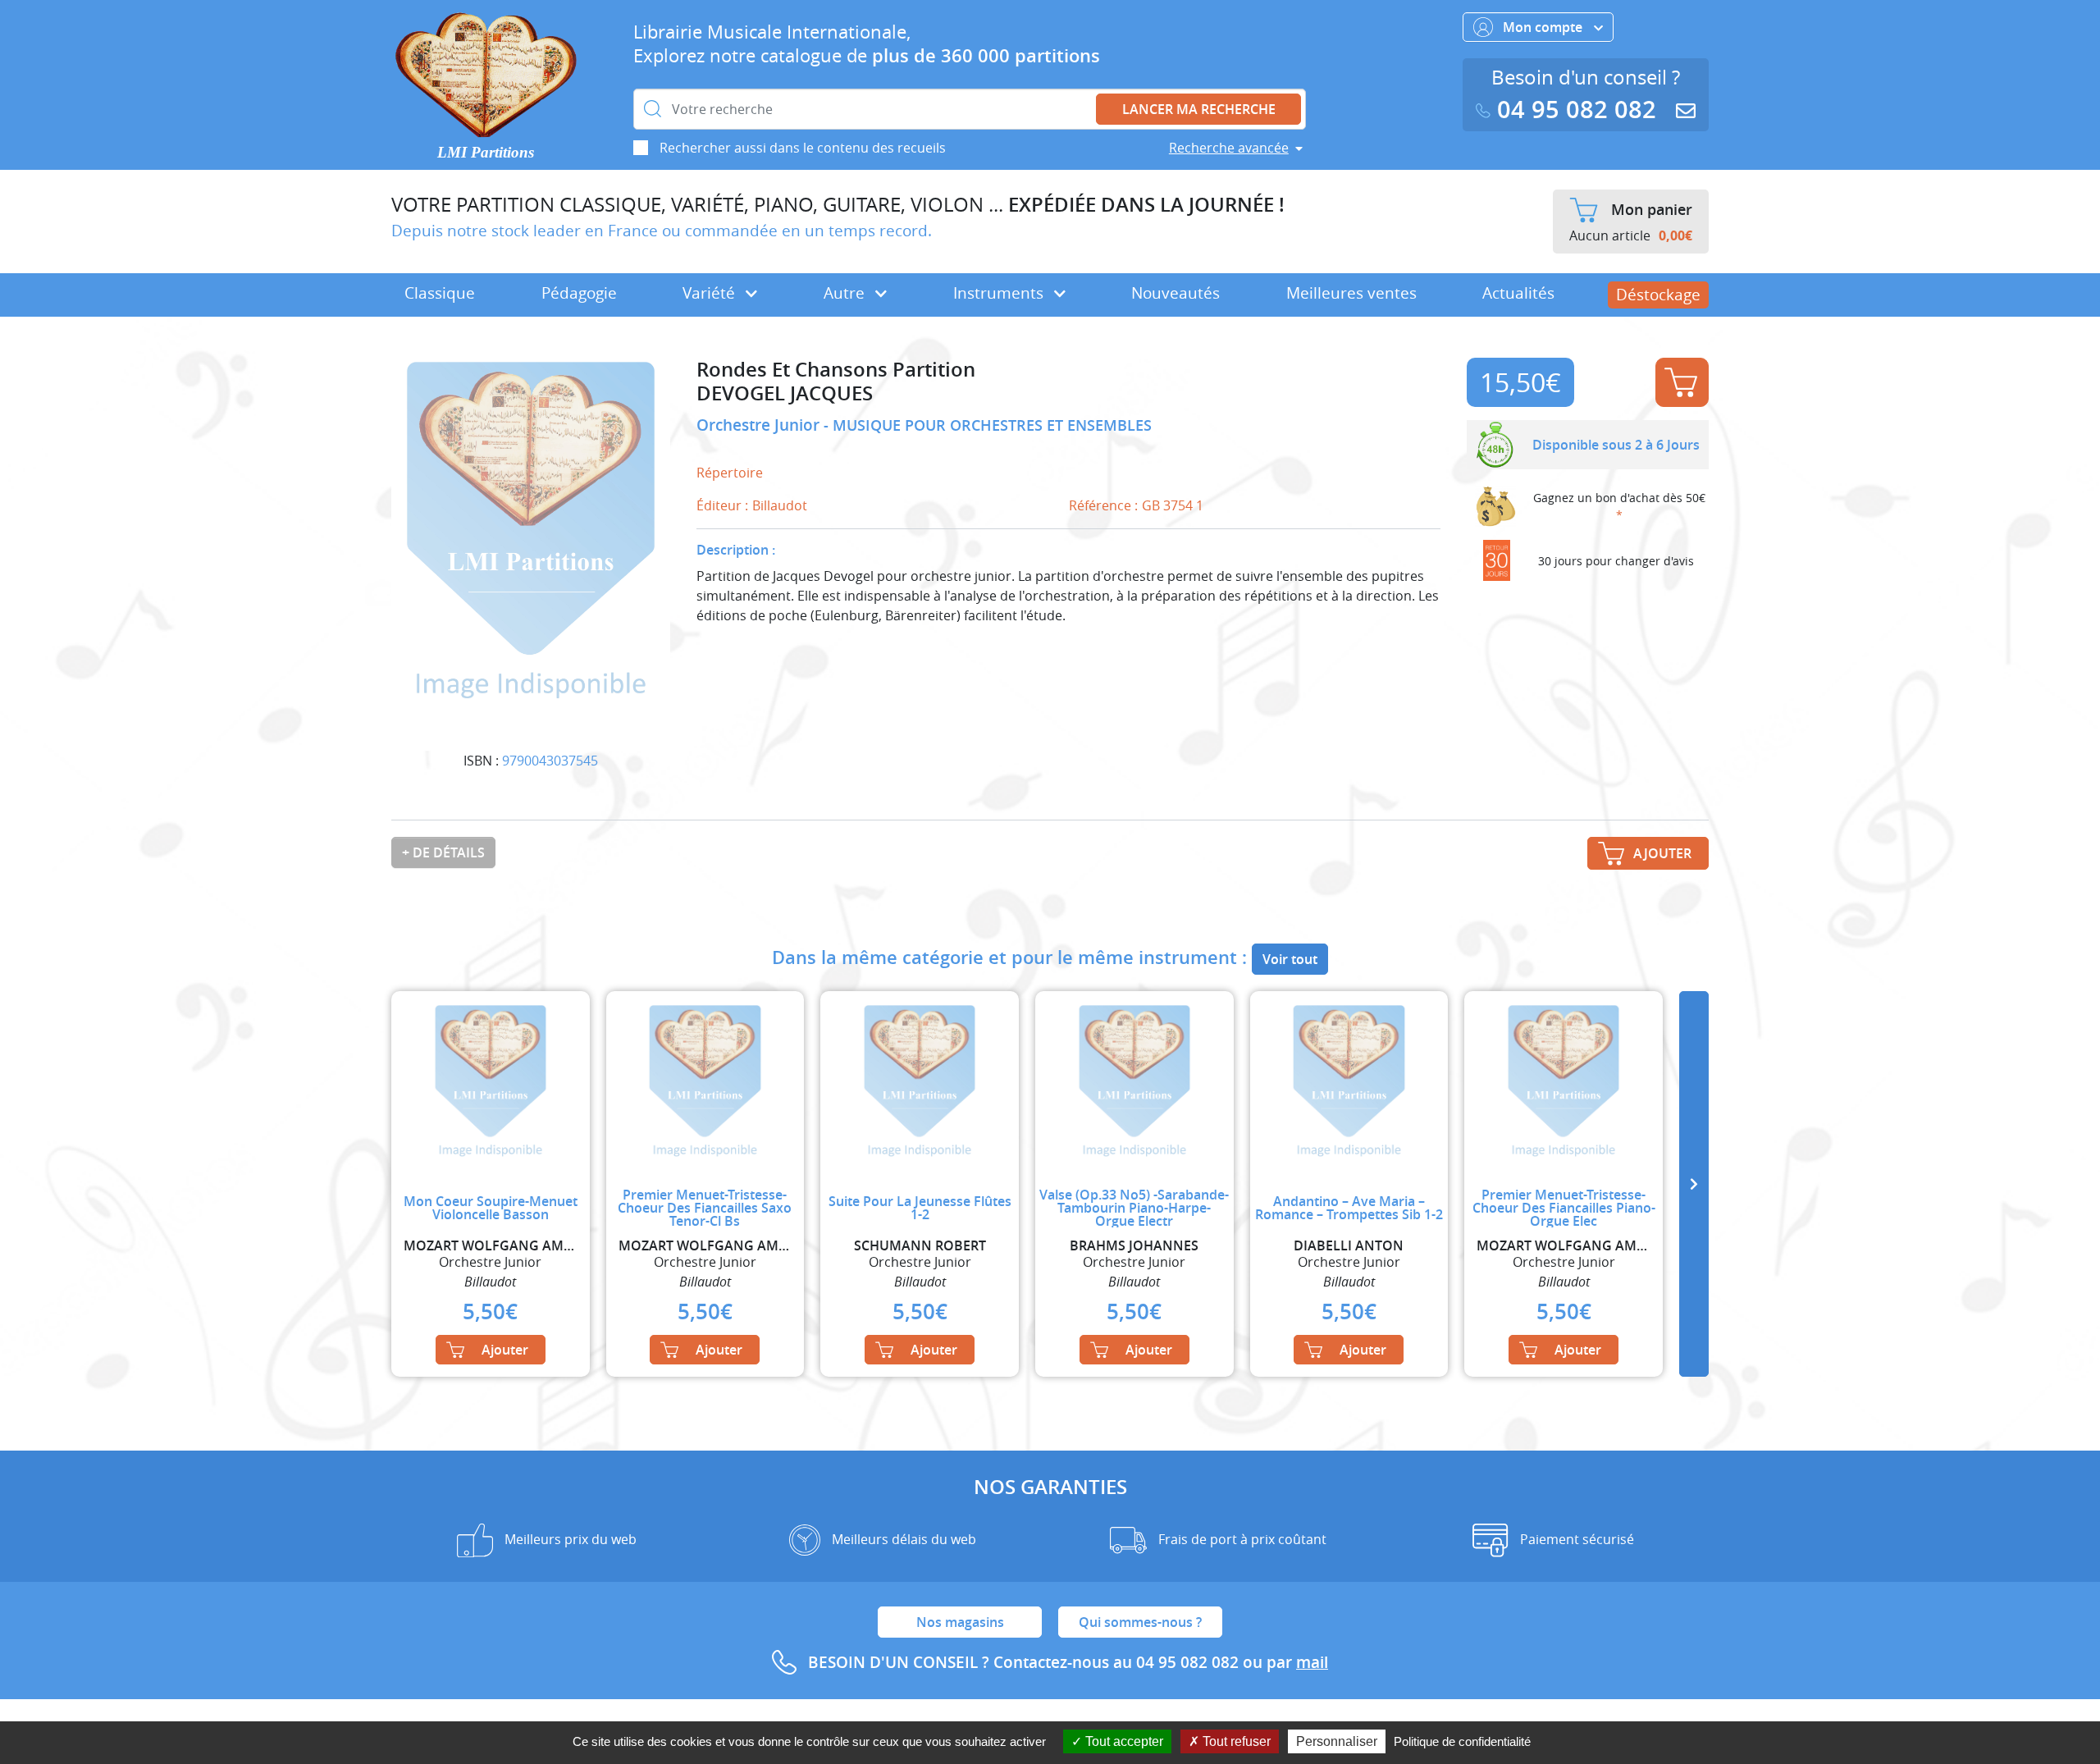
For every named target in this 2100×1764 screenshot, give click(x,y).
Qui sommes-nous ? (1140, 1622)
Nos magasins (960, 1622)
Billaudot (780, 505)
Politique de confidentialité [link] (1462, 1741)
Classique (440, 293)
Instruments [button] (1000, 293)
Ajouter (1682, 382)
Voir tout (1290, 959)
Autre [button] (846, 293)
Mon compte (1544, 27)
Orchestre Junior (760, 425)
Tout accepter (1123, 1741)
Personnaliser (1337, 1741)
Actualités (1518, 293)
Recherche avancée (1229, 148)
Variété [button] (711, 293)
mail (1312, 1662)
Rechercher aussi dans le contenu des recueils (803, 148)
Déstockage (1658, 295)
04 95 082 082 (1577, 110)
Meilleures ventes (1351, 293)
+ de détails (443, 852)
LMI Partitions (486, 152)
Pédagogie (579, 293)
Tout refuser (1235, 1741)
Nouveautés (1176, 293)
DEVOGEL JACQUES (785, 393)
